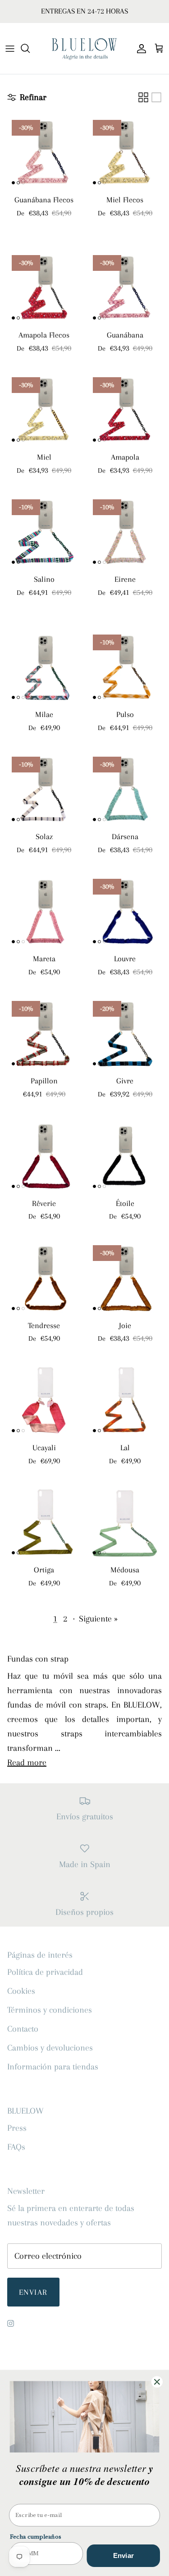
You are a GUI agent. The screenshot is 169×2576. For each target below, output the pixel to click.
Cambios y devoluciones (50, 2048)
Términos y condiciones (50, 2010)
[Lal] (125, 1400)
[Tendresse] (44, 1278)
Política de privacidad (45, 1972)
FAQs (16, 2147)
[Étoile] (125, 1156)
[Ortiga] (44, 1522)
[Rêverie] (44, 1156)
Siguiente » (98, 1619)
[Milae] (44, 667)
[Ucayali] (44, 1400)
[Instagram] (11, 2323)
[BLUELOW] (84, 48)
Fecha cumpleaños (36, 2537)
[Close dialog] (157, 2382)
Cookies (21, 1991)
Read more (27, 1763)
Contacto (23, 2029)
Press (17, 2128)
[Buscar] (30, 48)
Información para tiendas (53, 2067)
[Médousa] (125, 1522)
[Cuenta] (139, 48)
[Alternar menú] (10, 48)
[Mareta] (44, 911)
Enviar (33, 2292)
